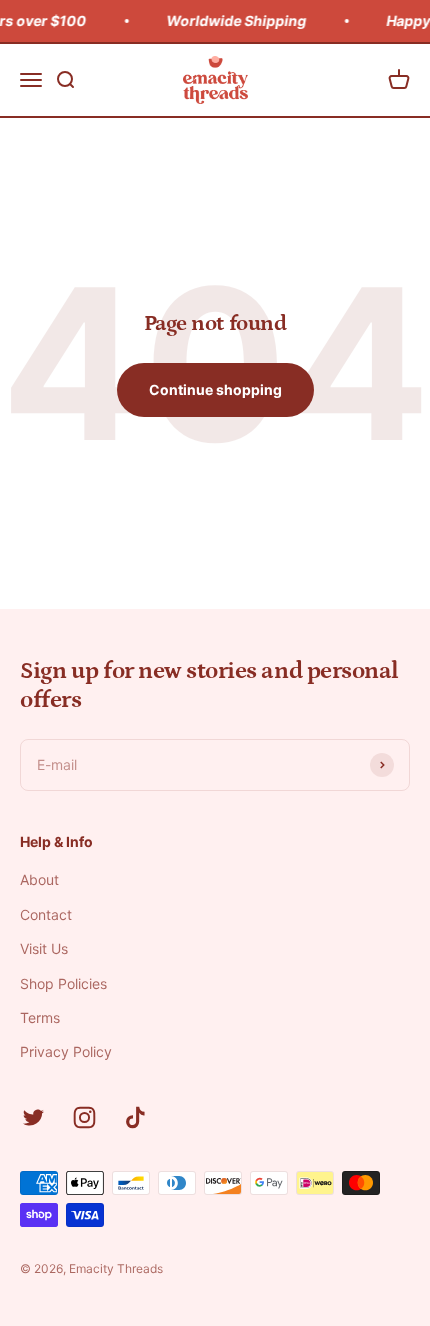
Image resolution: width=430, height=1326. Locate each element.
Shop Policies (63, 983)
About (39, 879)
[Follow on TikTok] (135, 1117)
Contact (46, 914)
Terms (40, 1017)
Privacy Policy (66, 1051)
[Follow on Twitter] (33, 1117)
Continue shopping (215, 389)
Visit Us (44, 948)
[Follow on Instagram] (84, 1117)
